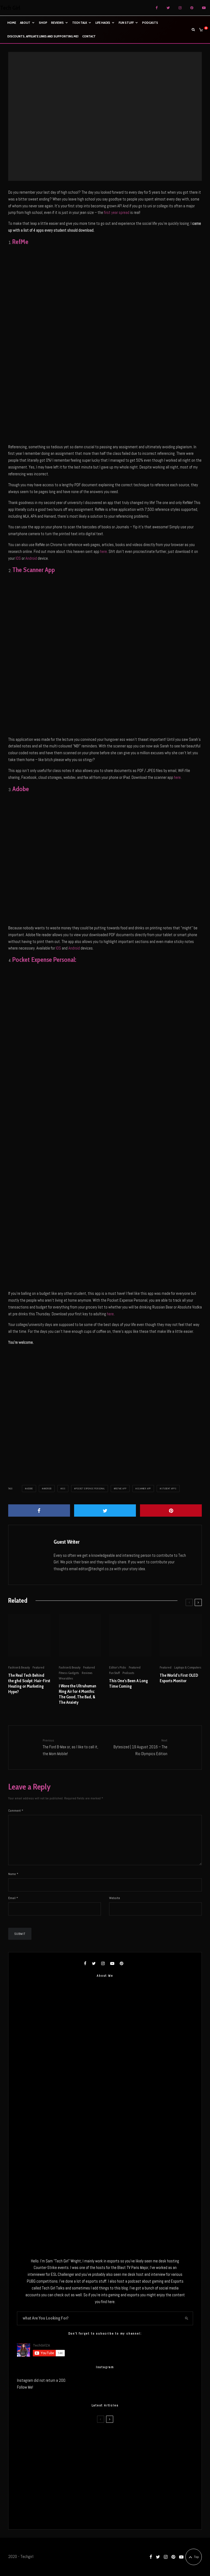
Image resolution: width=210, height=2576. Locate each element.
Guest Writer (67, 1542)
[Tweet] (105, 1510)
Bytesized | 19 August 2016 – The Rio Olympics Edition (140, 1747)
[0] (201, 30)
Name (13, 1874)
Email (13, 1898)
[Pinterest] (192, 8)
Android (31, 558)
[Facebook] (157, 8)
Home (12, 23)
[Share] (39, 1510)
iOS (64, 1489)
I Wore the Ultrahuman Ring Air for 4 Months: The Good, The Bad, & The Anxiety (78, 1694)
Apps (81, 114)
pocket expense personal (90, 1489)
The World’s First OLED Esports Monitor (179, 1678)
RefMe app (121, 1489)
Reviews (57, 23)
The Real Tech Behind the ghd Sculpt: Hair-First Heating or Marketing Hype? (29, 1684)
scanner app (144, 1489)
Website (115, 1898)
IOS (18, 558)
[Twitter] (168, 8)
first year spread (117, 212)
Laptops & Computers (188, 1667)
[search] (187, 2318)
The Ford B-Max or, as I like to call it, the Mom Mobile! (70, 1747)
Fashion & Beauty (19, 1667)
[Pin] (171, 1510)
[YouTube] (204, 8)
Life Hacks (103, 23)
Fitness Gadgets (69, 1673)
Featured (113, 114)
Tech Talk (80, 23)
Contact (89, 36)
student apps (169, 1489)
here (103, 551)
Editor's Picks (96, 114)
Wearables (66, 1678)
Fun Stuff (126, 23)
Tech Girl (10, 8)
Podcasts (150, 23)
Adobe (30, 1489)
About (25, 23)
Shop (43, 23)
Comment (16, 1811)
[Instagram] (180, 8)
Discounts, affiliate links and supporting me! (43, 36)
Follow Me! (25, 2387)
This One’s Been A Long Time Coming (129, 1684)
